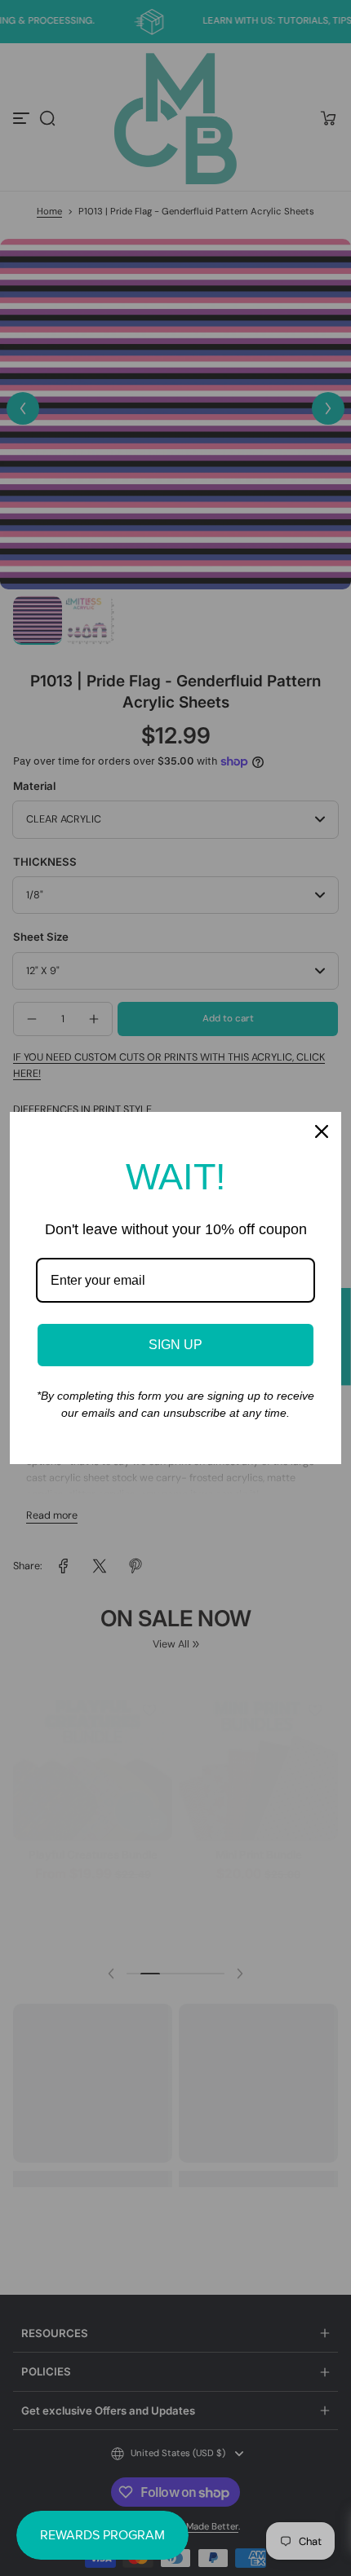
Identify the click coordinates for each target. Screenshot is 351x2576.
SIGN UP (175, 1345)
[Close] (322, 1131)
